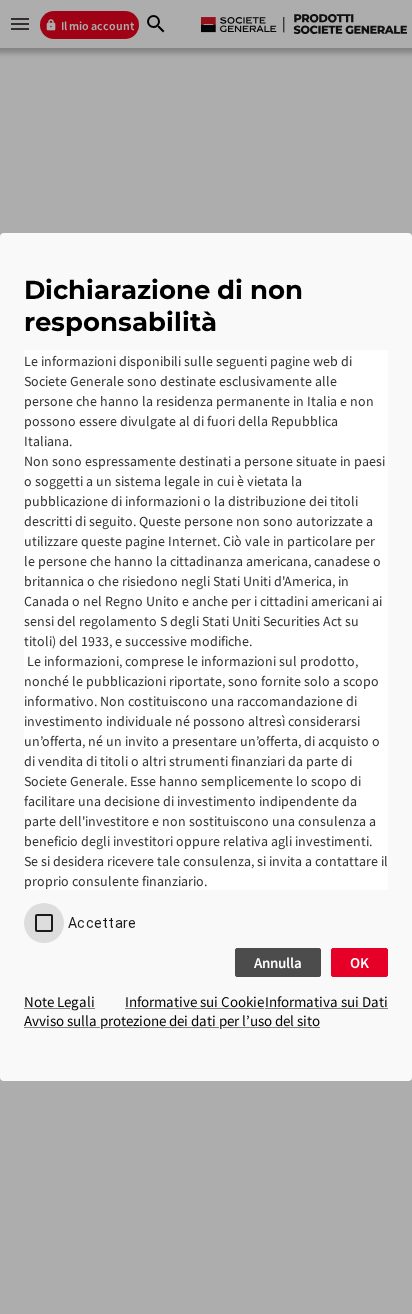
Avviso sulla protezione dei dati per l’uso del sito (172, 1020)
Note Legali (59, 1001)
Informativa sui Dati (326, 1001)
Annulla (278, 962)
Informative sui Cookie (194, 1001)
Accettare (102, 923)
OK (359, 962)
